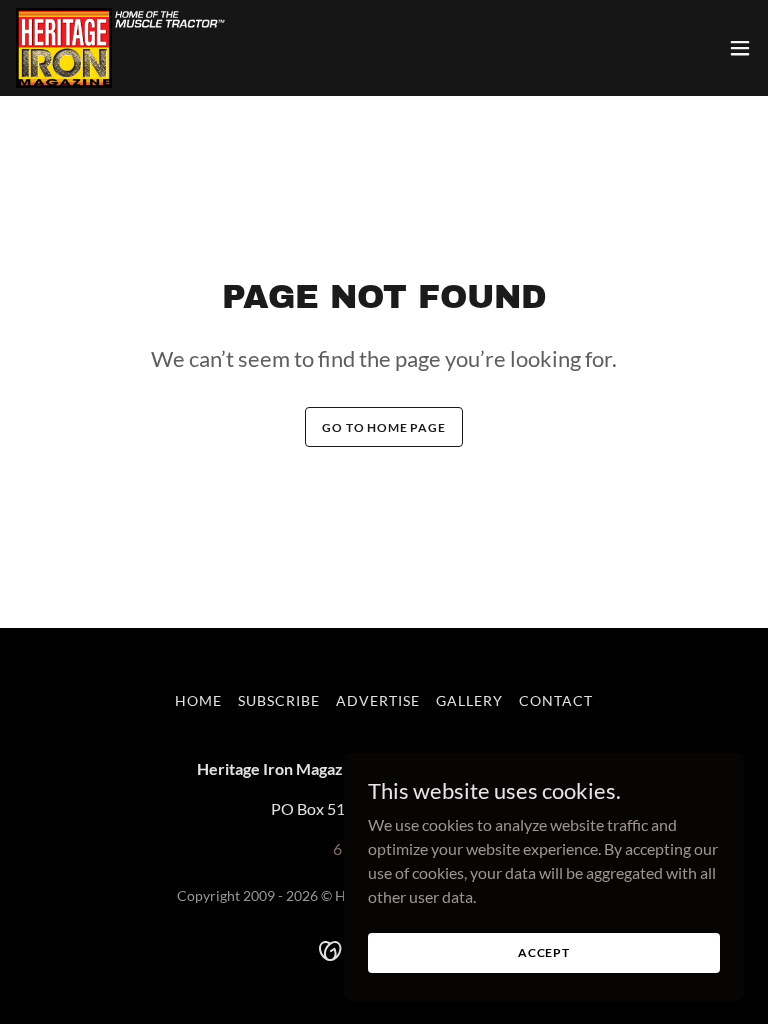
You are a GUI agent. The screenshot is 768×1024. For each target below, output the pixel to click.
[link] (122, 48)
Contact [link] (556, 700)
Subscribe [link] (279, 700)
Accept (544, 952)
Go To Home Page (384, 427)
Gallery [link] (469, 700)
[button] (740, 48)
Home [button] (198, 700)
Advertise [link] (378, 700)
